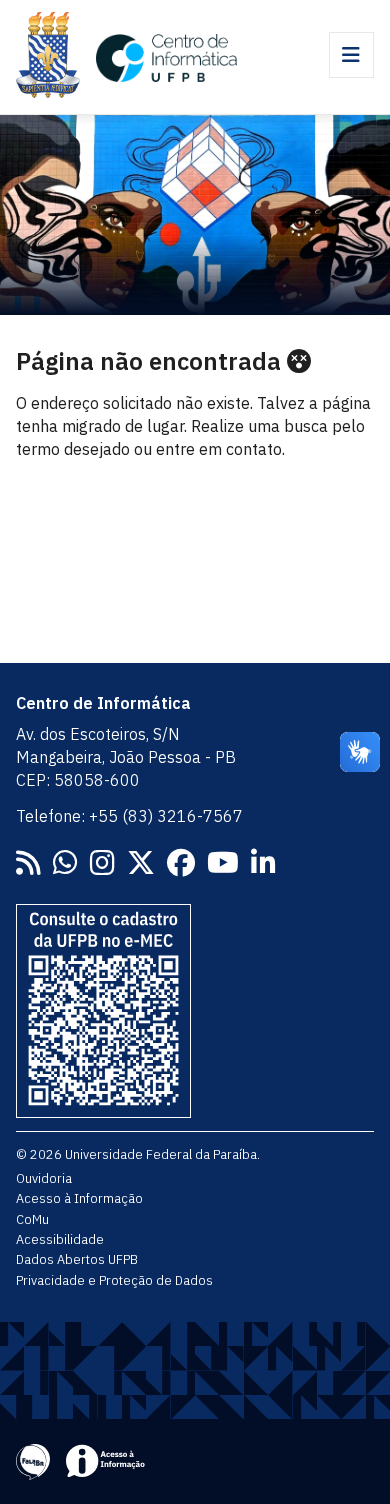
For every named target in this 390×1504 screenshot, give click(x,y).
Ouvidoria (44, 1178)
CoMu (32, 1219)
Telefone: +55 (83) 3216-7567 (129, 816)
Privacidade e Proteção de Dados (114, 1280)
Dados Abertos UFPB (77, 1259)
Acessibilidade (60, 1239)
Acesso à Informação (79, 1198)
